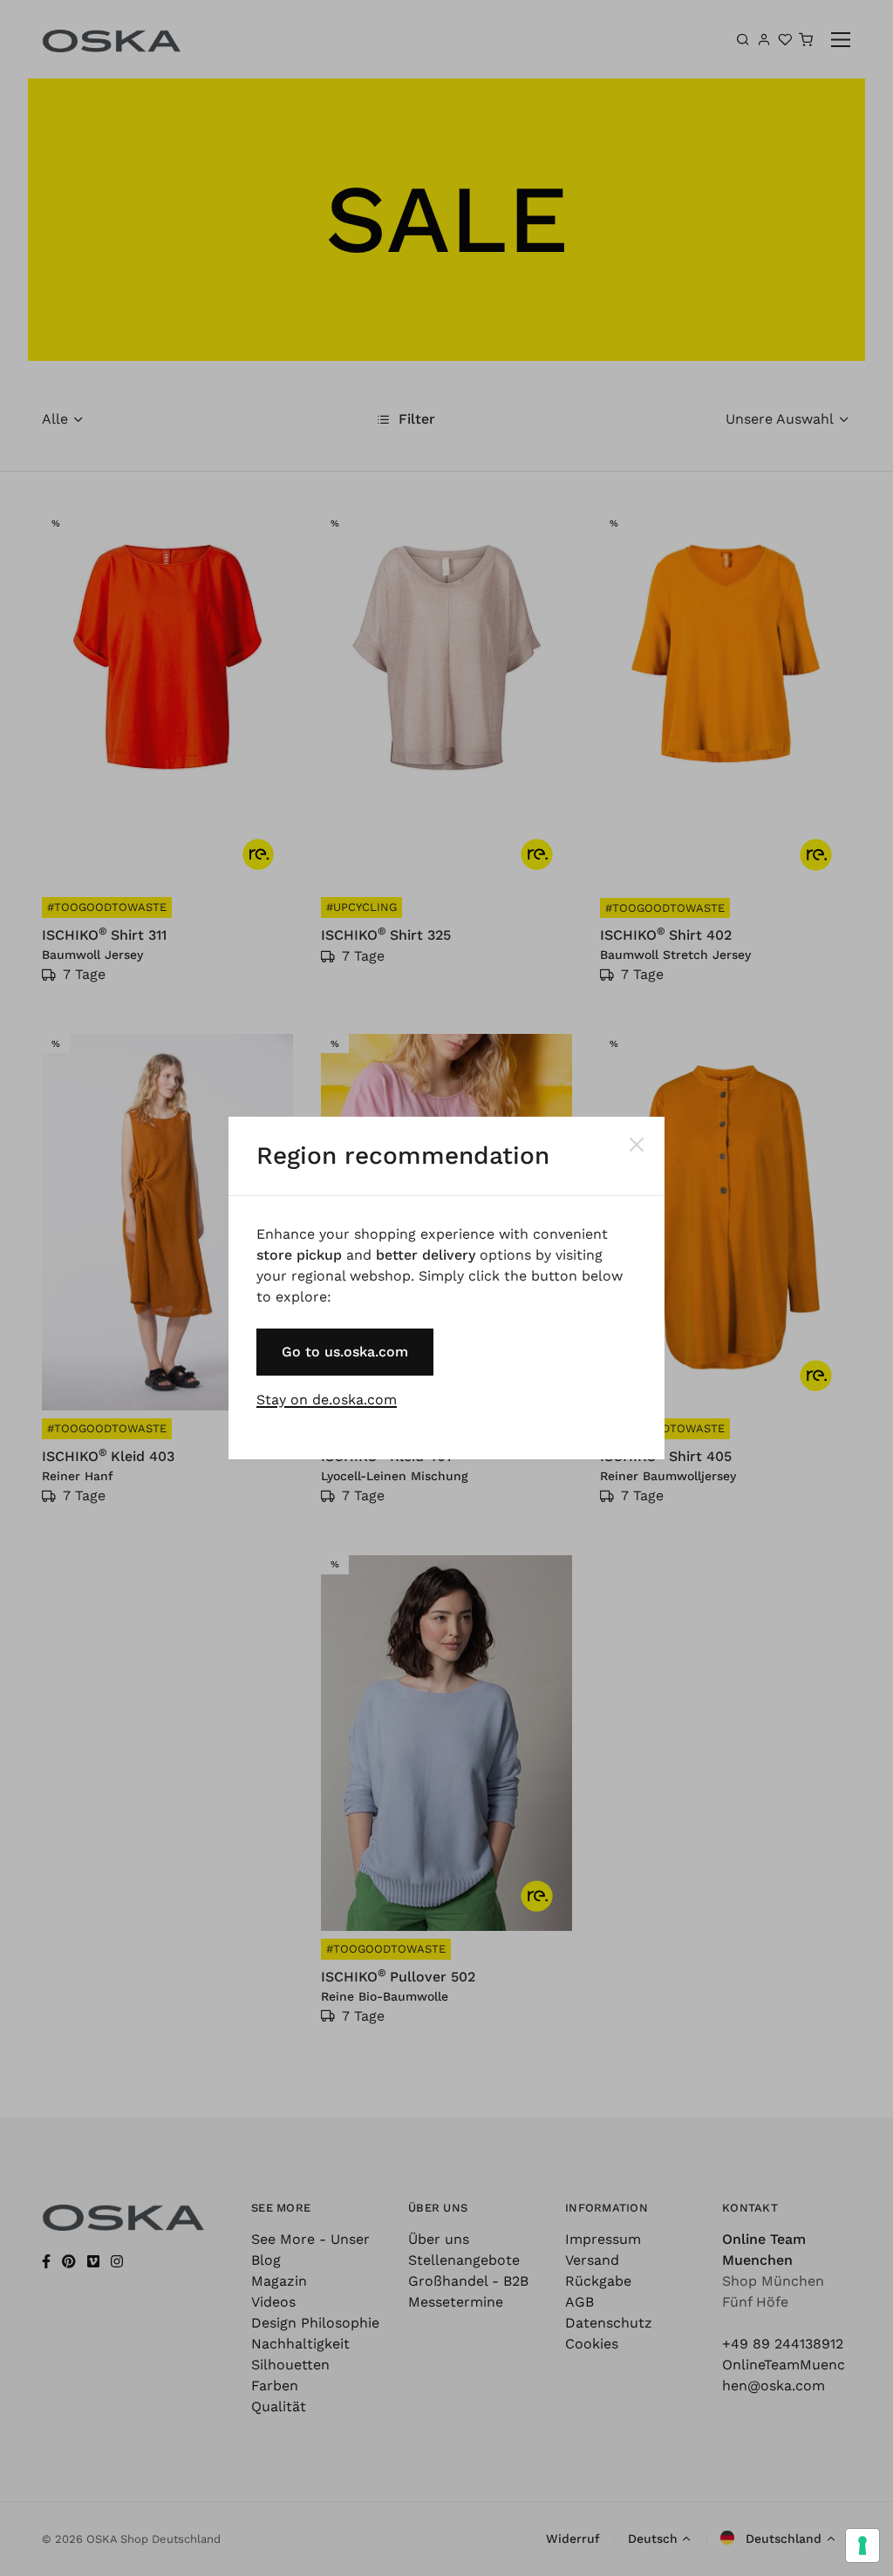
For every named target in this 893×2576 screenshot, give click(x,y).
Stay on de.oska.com (327, 1400)
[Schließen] (637, 1145)
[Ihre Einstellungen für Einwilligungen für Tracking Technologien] (862, 2545)
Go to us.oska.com (345, 1352)
